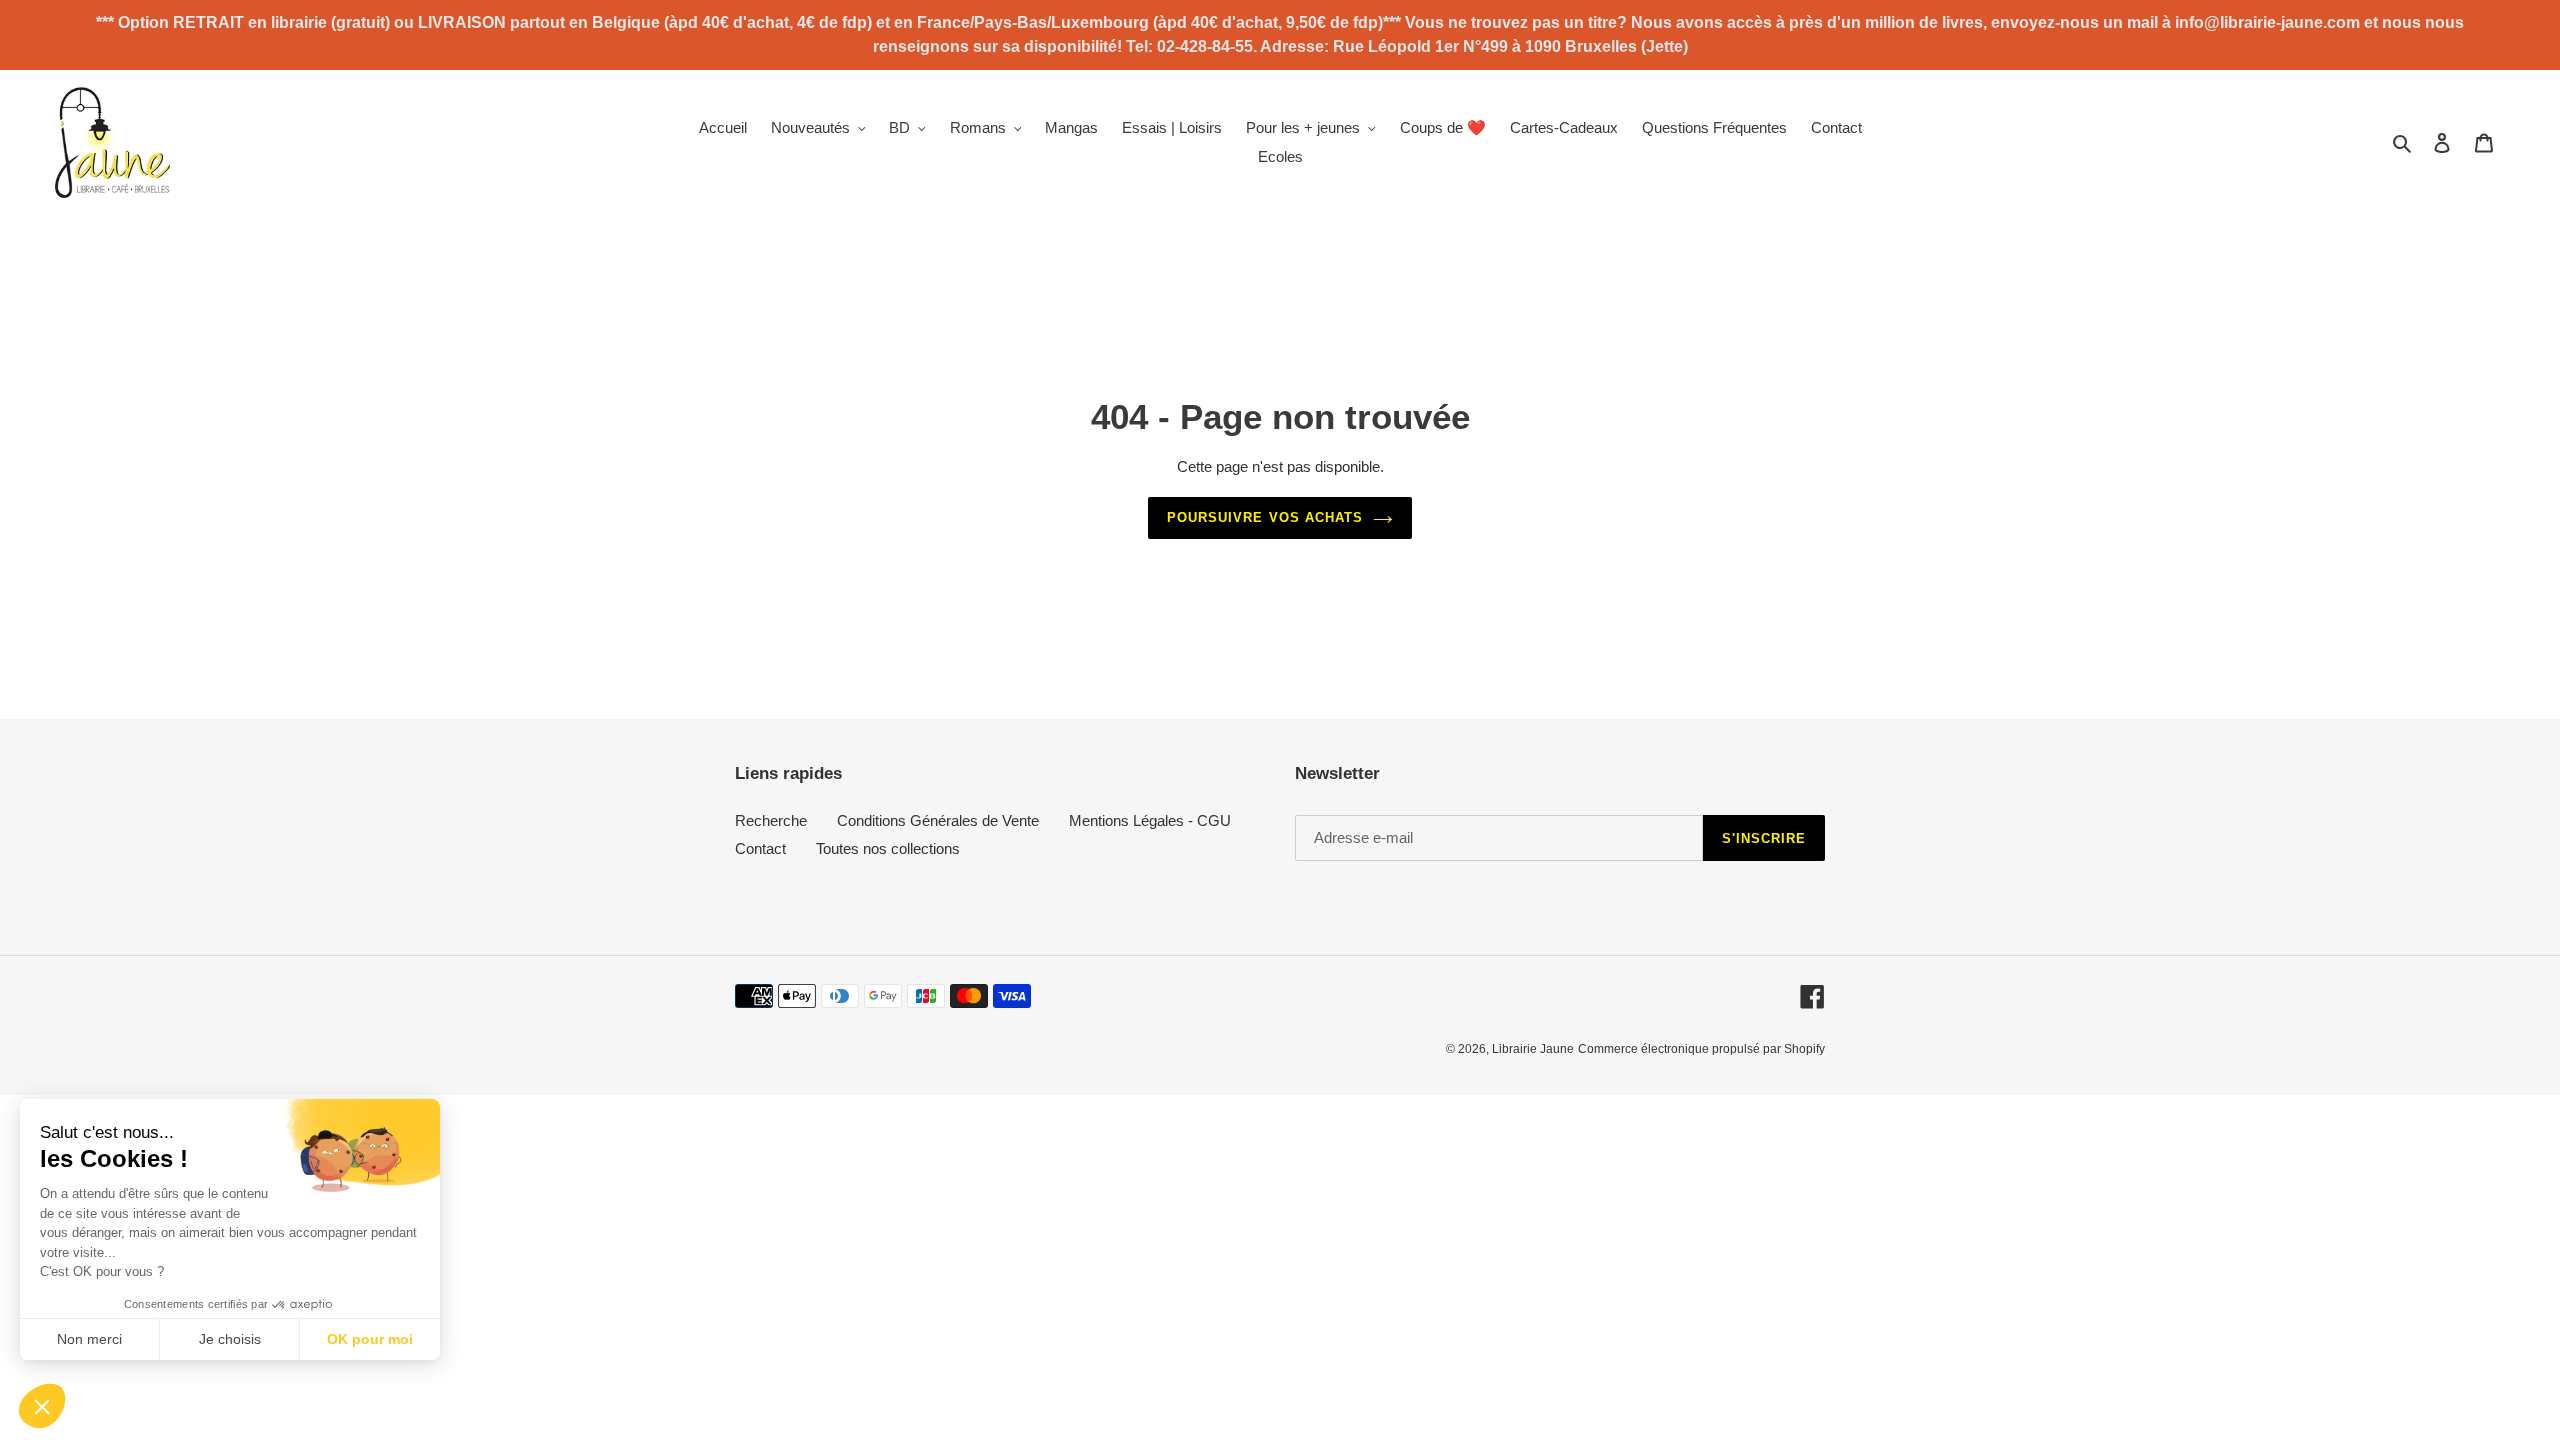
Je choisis (230, 1339)
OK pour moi (370, 1339)
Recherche (771, 820)
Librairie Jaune (1533, 1049)
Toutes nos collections (888, 848)
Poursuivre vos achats (1265, 517)
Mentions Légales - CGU (1150, 820)
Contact (760, 848)
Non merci (89, 1339)
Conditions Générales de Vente (938, 820)
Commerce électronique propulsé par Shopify (1701, 1049)
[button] (42, 1406)
